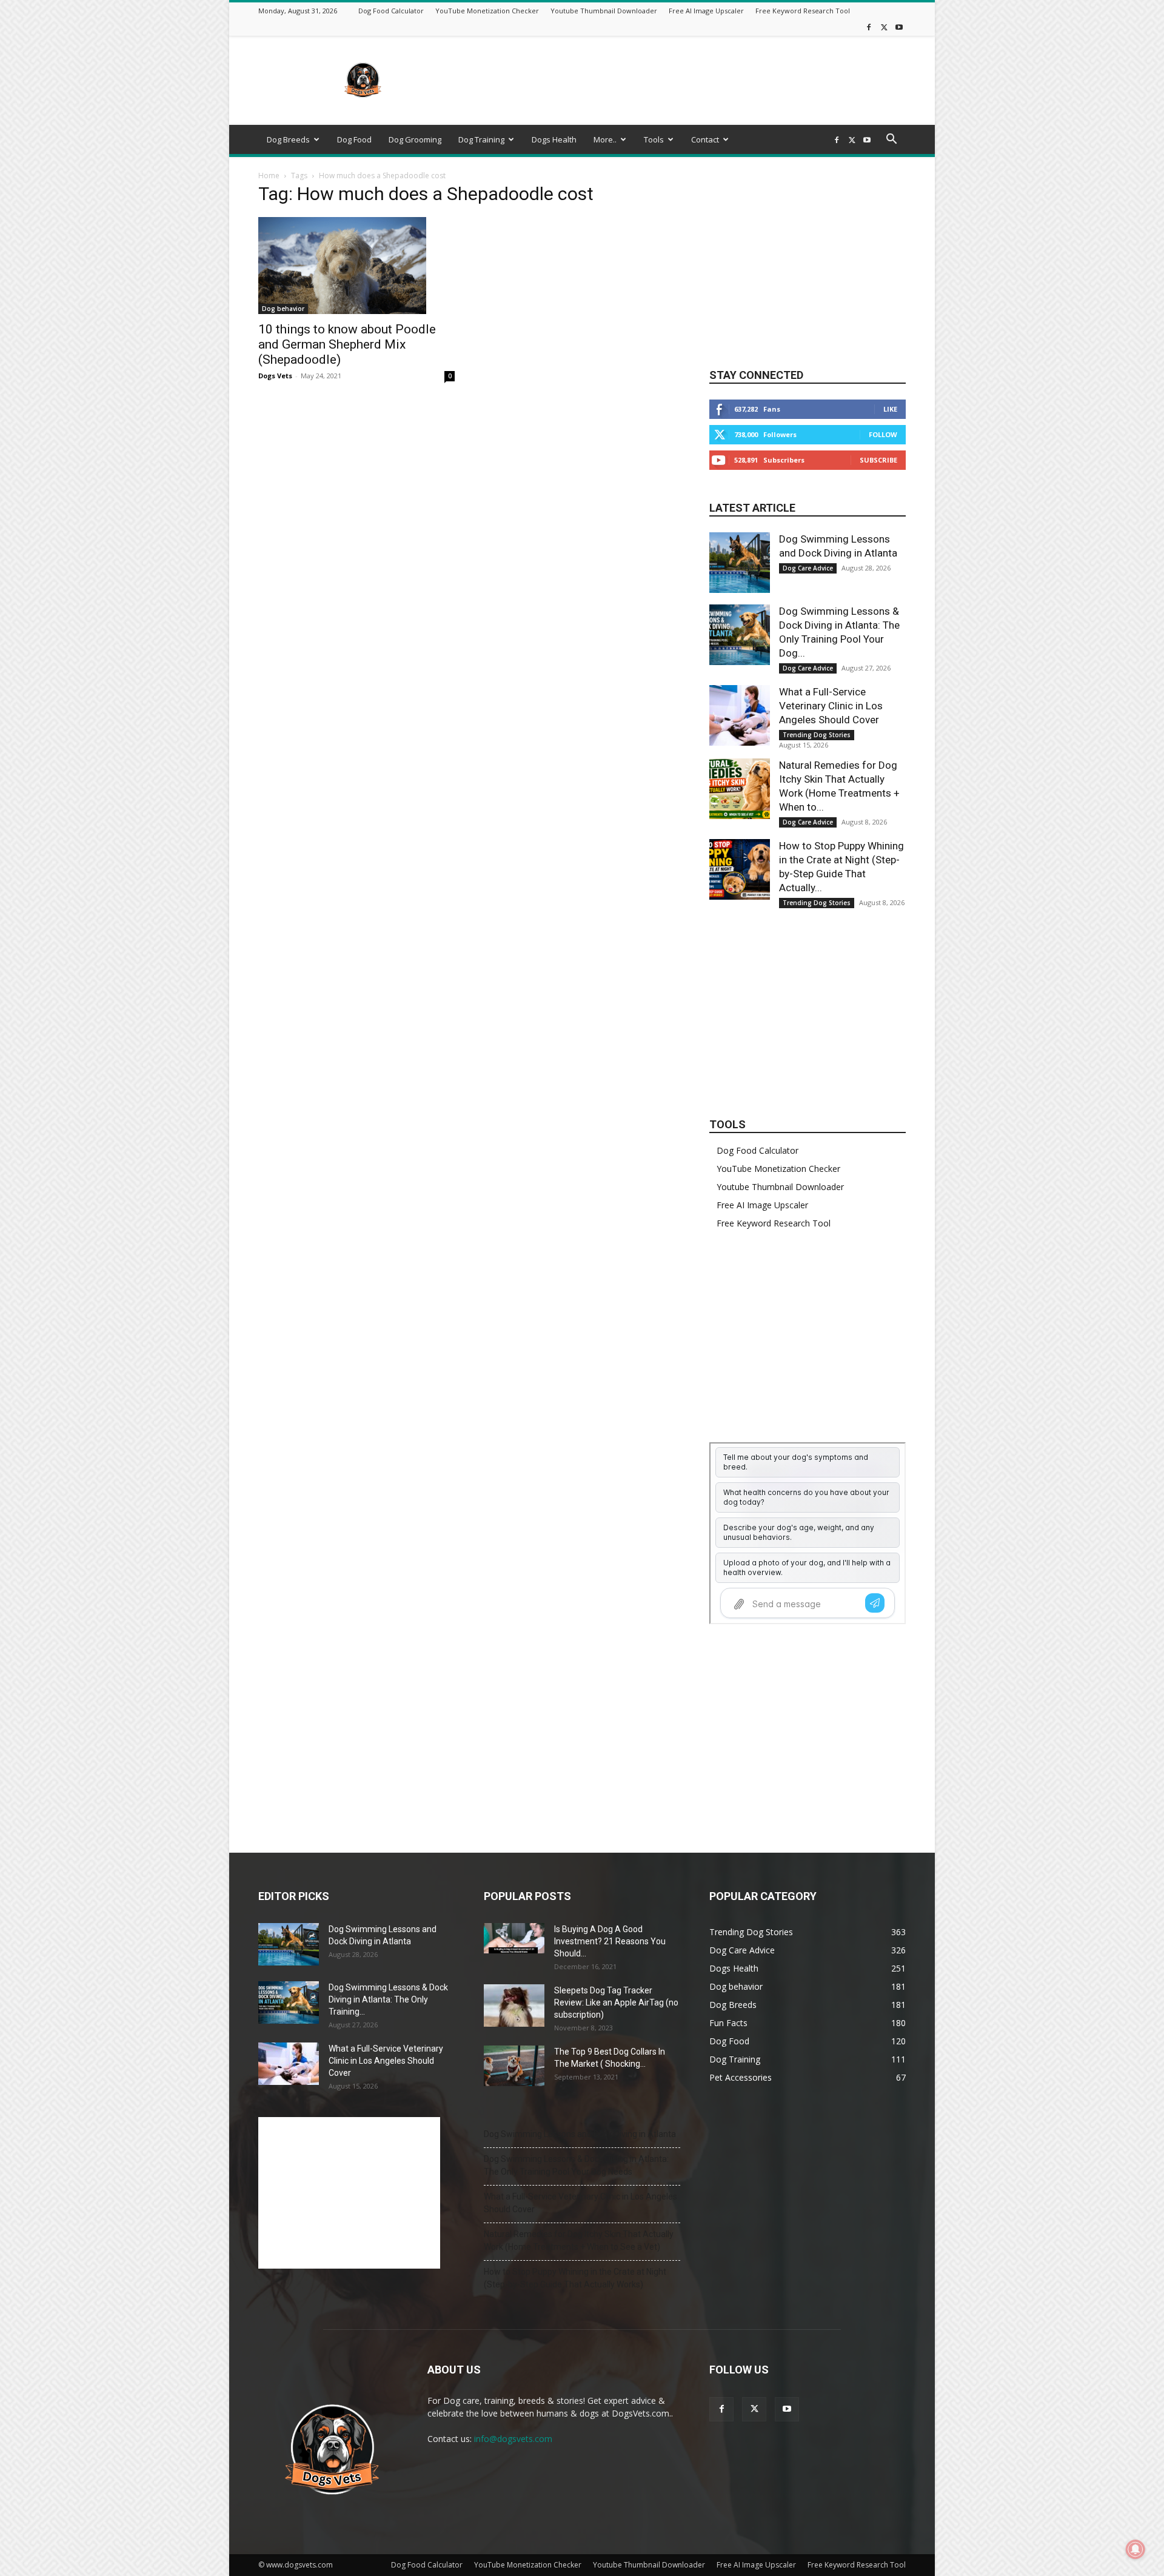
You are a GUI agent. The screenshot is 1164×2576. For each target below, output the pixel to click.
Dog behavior (283, 309)
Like (890, 409)
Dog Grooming (415, 139)
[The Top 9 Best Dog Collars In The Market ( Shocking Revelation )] (514, 2066)
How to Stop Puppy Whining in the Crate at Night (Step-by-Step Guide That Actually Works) (575, 2278)
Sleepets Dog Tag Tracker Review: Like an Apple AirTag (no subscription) (616, 2002)
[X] (884, 27)
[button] (891, 140)
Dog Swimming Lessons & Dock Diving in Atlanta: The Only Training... (388, 1999)
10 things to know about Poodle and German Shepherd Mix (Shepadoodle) (347, 344)
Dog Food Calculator (391, 11)
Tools (654, 139)
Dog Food (354, 139)
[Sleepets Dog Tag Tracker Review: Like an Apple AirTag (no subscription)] (514, 2006)
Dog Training (481, 139)
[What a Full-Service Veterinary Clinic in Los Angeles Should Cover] (740, 715)
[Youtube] (899, 27)
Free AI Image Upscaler (706, 11)
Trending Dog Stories (817, 735)
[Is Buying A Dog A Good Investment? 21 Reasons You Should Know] (514, 1938)
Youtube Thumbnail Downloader (604, 11)
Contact (705, 139)
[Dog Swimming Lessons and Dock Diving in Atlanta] (740, 563)
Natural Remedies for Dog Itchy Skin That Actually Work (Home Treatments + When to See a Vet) (579, 2240)
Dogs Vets (275, 376)
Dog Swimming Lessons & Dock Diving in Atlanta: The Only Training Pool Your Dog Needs (576, 2165)
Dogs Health (554, 139)
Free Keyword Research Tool (803, 11)
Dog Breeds (288, 139)
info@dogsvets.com (513, 2439)
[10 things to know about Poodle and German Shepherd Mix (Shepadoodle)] (356, 266)
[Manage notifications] (1136, 2549)
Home (269, 176)
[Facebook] (869, 27)
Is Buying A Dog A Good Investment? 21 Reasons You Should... (610, 1941)
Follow (883, 434)
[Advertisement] (685, 81)
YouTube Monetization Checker (487, 11)
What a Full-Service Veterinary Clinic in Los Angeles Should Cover (831, 706)
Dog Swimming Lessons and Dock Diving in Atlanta (580, 2134)
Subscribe (878, 460)
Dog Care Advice (808, 568)
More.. (605, 139)
